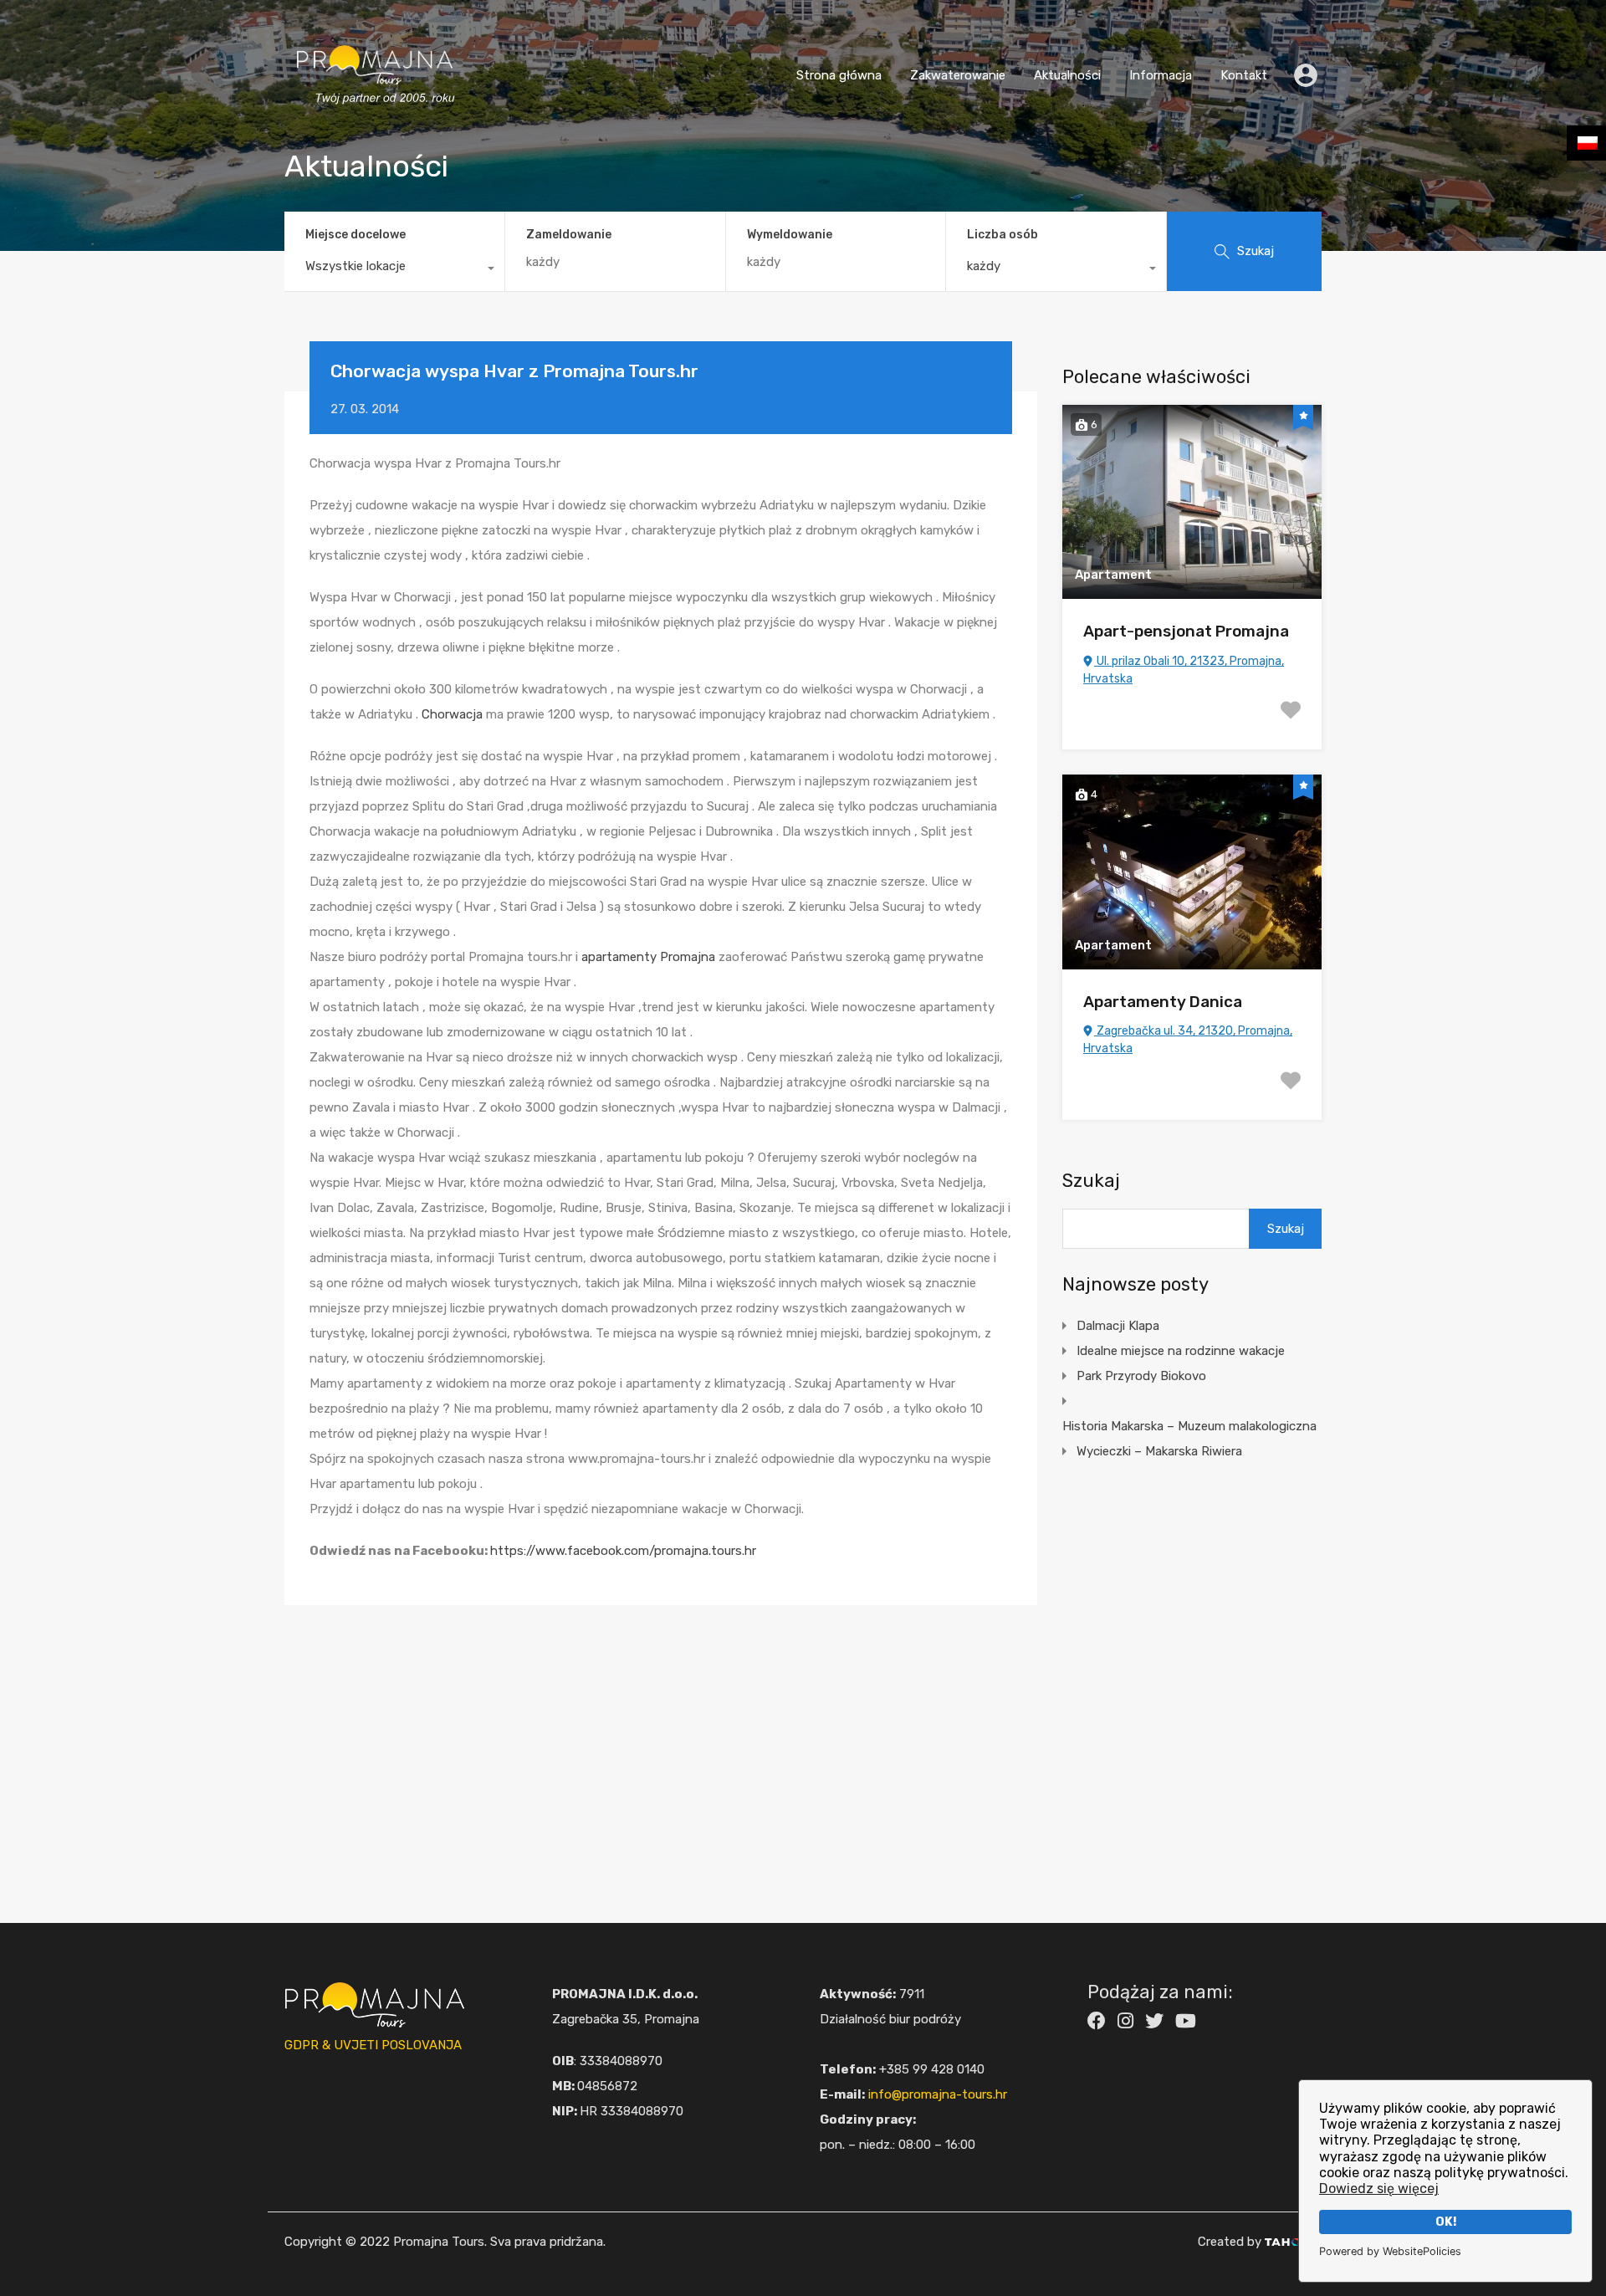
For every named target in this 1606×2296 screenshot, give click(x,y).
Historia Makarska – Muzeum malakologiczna (1189, 1426)
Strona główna (839, 75)
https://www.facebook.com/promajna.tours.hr (623, 1551)
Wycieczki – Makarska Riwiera (1159, 1451)
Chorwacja (452, 714)
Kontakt (1244, 75)
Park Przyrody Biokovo (1141, 1376)
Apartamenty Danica (1163, 1002)
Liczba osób (1002, 235)
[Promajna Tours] (375, 121)
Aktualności (1067, 75)
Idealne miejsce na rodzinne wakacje (1181, 1351)
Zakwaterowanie (958, 75)
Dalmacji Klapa (1118, 1326)
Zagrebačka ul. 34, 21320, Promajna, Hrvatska (1188, 1040)
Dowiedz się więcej (1379, 2189)
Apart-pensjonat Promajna (1186, 631)
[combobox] (394, 270)
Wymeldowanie (790, 235)
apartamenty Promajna (648, 957)
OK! (1446, 2222)
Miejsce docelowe (355, 235)
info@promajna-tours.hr (938, 2094)
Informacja (1161, 75)
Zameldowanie (569, 235)
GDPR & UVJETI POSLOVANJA (373, 2045)
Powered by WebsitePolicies (1390, 2251)
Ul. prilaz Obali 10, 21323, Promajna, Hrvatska (1184, 670)
